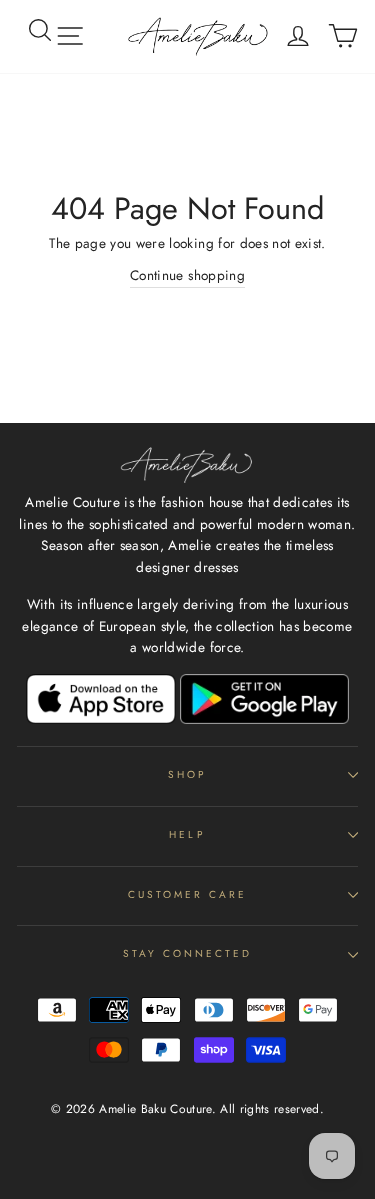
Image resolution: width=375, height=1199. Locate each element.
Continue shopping (187, 275)
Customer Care (188, 894)
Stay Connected (188, 953)
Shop (187, 774)
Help (187, 834)
